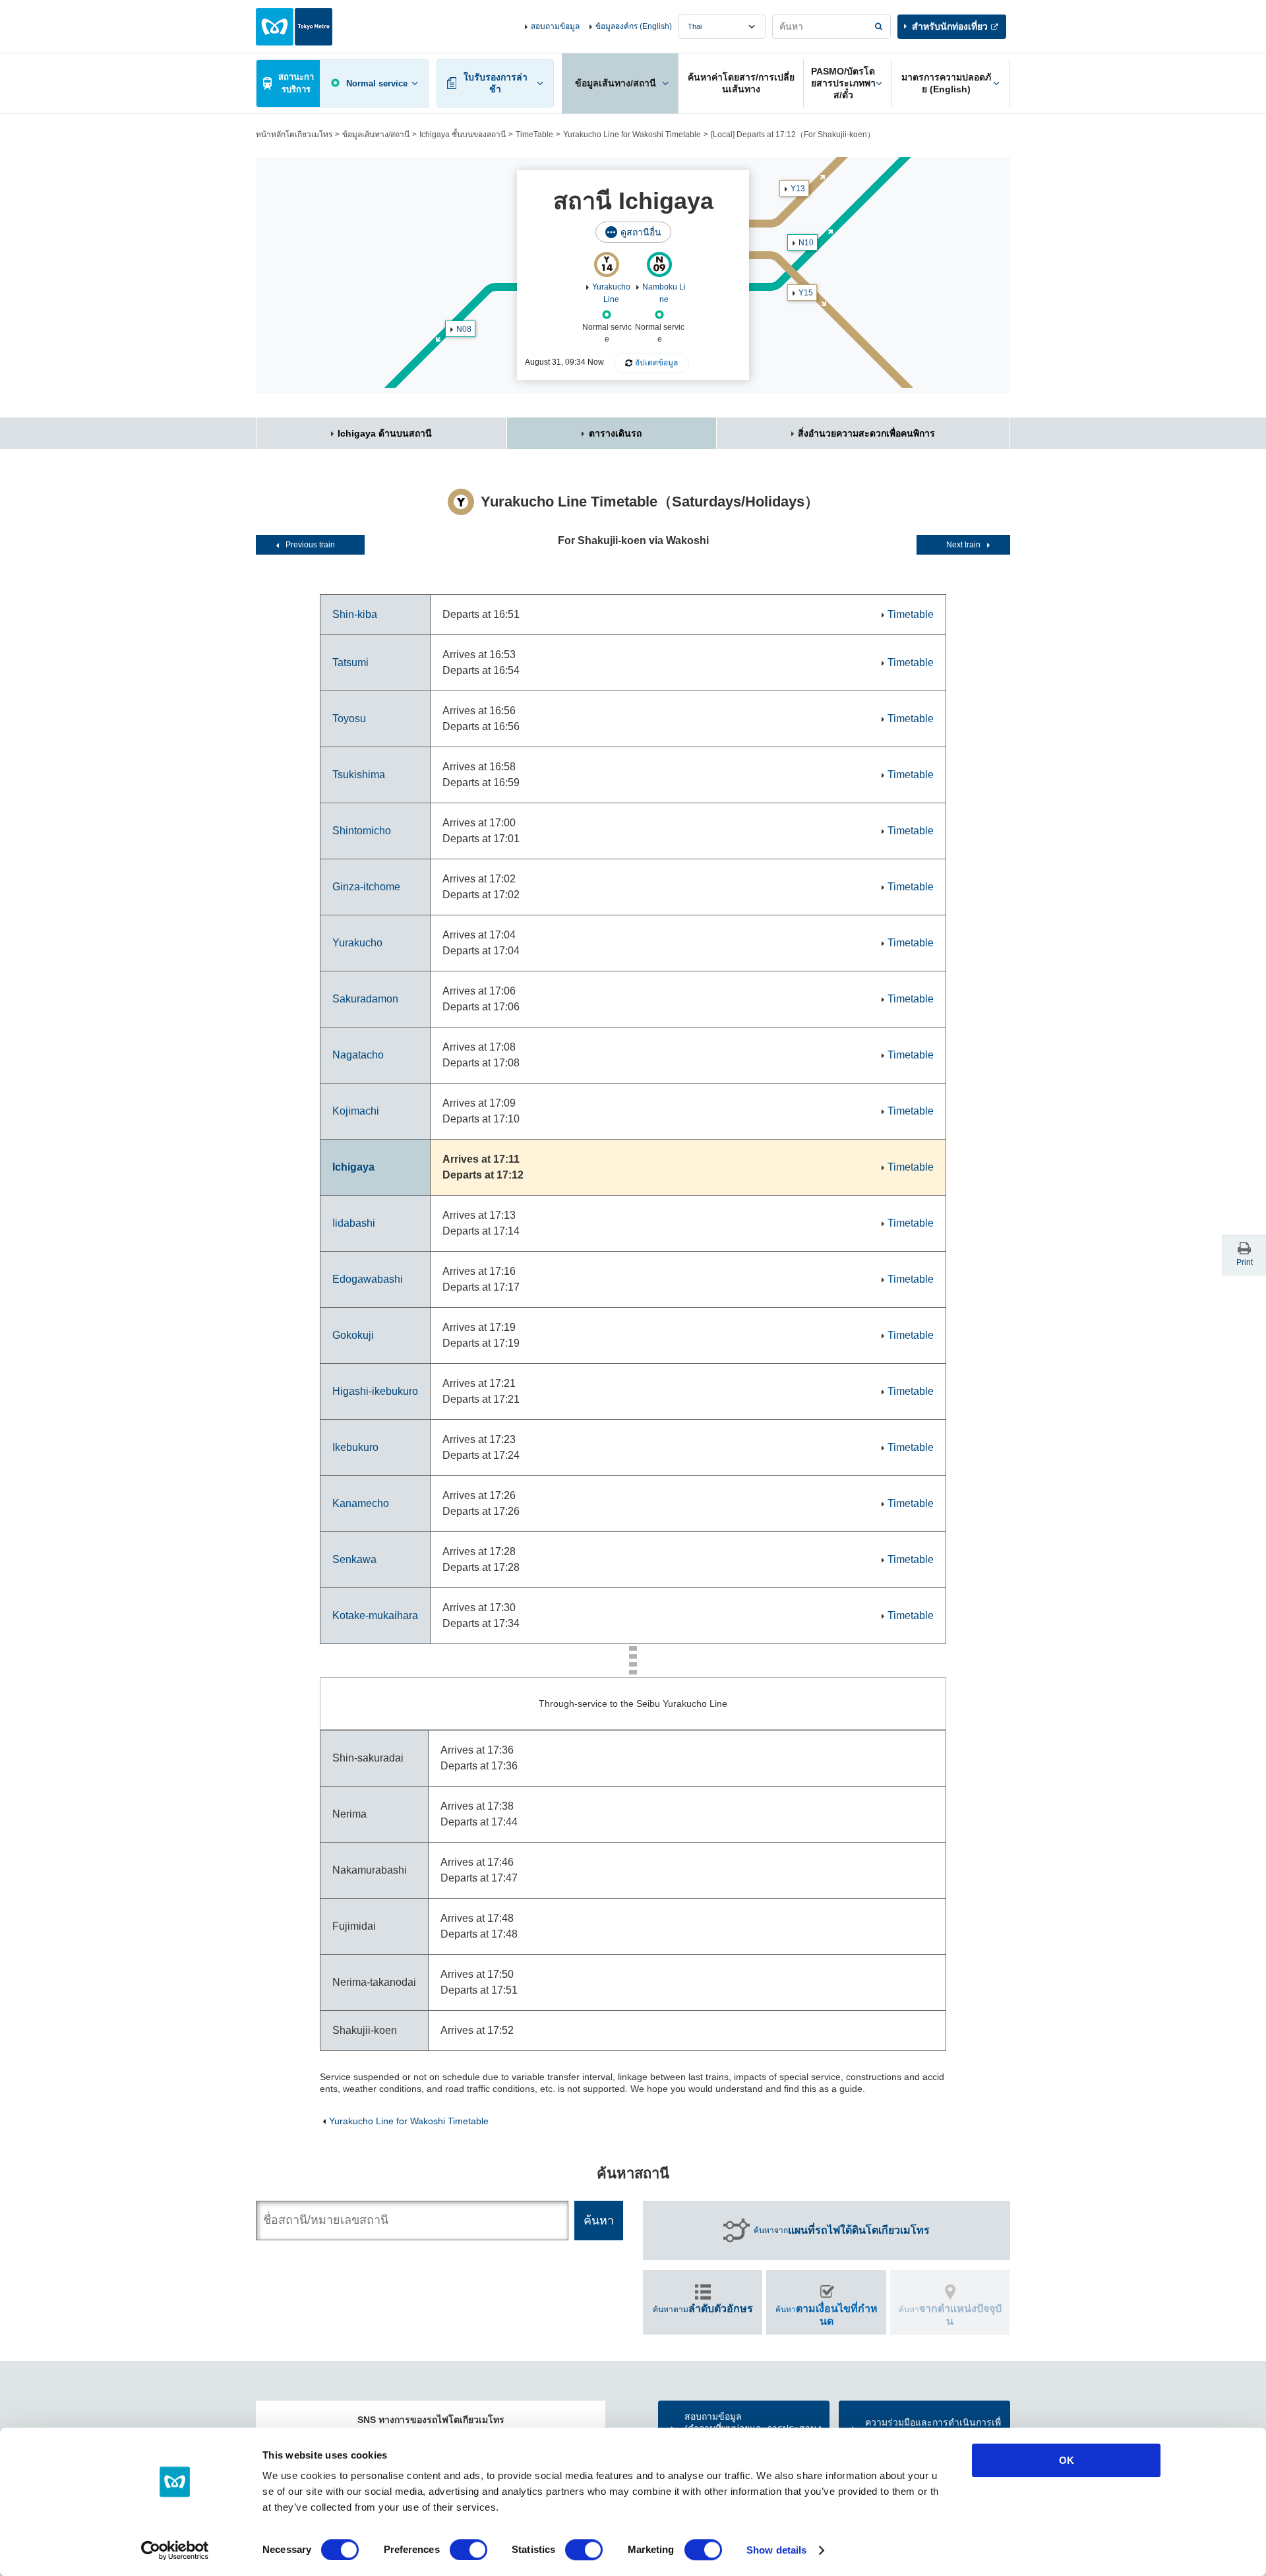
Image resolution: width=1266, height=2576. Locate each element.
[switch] (468, 2550)
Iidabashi (354, 1223)
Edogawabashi (368, 1279)
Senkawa (354, 1559)
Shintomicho (362, 831)
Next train (963, 545)
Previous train (310, 545)
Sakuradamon (365, 999)
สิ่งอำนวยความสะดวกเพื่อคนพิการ (866, 433)
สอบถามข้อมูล (555, 26)
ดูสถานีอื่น (641, 232)
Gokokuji (353, 1335)
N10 (806, 243)
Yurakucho (357, 943)
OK (1067, 2460)
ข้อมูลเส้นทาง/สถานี (376, 135)
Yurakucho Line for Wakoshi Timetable (632, 135)
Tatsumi (350, 662)
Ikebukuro (355, 1447)
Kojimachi (356, 1111)
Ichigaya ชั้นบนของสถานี (463, 135)
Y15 (806, 293)
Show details (776, 2550)
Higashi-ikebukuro (375, 1391)
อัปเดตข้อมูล (656, 363)
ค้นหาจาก (842, 2230)
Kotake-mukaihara (375, 1615)
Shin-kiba (355, 614)
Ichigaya (353, 1167)
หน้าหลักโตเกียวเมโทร (294, 135)
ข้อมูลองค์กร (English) (634, 26)
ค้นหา (827, 2315)
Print (1245, 1262)
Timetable (911, 614)
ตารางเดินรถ (615, 433)
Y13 (798, 189)
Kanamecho (361, 1503)
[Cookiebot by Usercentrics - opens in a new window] (175, 2550)
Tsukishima (359, 775)
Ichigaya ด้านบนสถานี (385, 433)
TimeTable (534, 135)
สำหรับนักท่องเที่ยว (950, 26)
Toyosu (349, 719)
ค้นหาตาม (703, 2309)
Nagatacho (358, 1055)
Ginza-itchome (366, 887)
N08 (464, 329)
